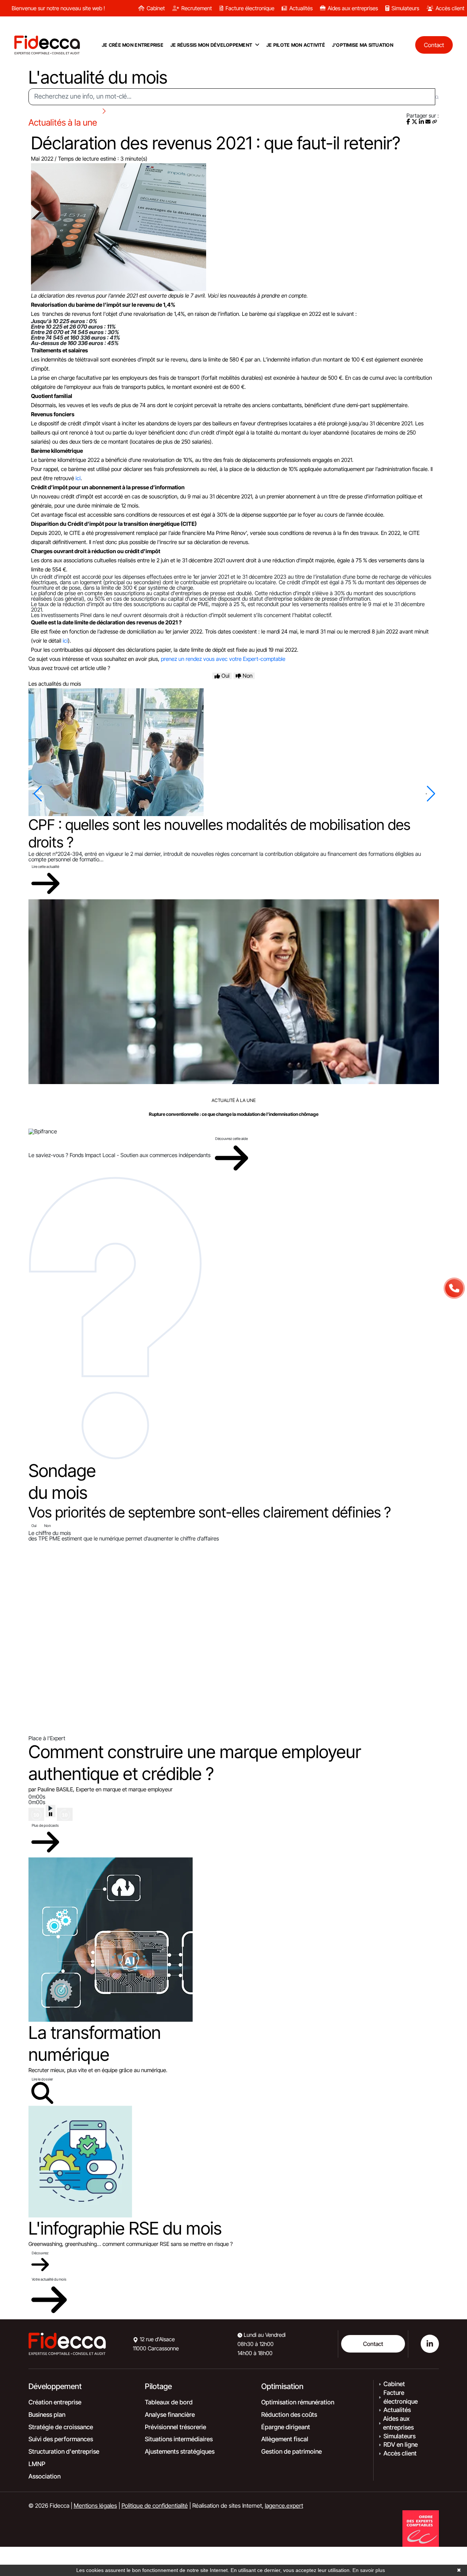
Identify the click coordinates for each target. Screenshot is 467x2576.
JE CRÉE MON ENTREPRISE (133, 45)
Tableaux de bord (169, 2402)
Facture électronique (250, 8)
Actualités (301, 8)
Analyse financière (170, 2415)
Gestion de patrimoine (292, 2451)
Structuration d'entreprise (64, 2451)
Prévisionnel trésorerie (175, 2427)
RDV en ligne (401, 2445)
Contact (373, 2344)
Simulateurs (405, 8)
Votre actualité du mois (49, 2279)
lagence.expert (284, 2506)
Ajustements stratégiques (180, 2451)
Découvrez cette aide (231, 1138)
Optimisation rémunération (298, 2402)
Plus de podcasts (45, 1825)
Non (47, 1526)
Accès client (450, 8)
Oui (34, 1526)
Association (45, 2476)
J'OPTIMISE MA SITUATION (363, 45)
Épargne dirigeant (286, 2427)
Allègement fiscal (285, 2439)
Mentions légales (95, 2506)
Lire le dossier (42, 2079)
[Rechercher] (437, 97)
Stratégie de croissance (61, 2427)
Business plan (47, 2415)
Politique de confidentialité (155, 2506)
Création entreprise (55, 2402)
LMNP (37, 2464)
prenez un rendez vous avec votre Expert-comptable (223, 659)
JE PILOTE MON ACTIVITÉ (296, 45)
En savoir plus (369, 2570)
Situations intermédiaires (179, 2439)
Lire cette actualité (45, 866)
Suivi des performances (61, 2439)
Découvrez (40, 2253)
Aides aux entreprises (353, 8)
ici (78, 478)
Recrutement (197, 8)
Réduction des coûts (289, 2415)
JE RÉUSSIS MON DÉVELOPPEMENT (211, 45)
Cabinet (156, 8)
